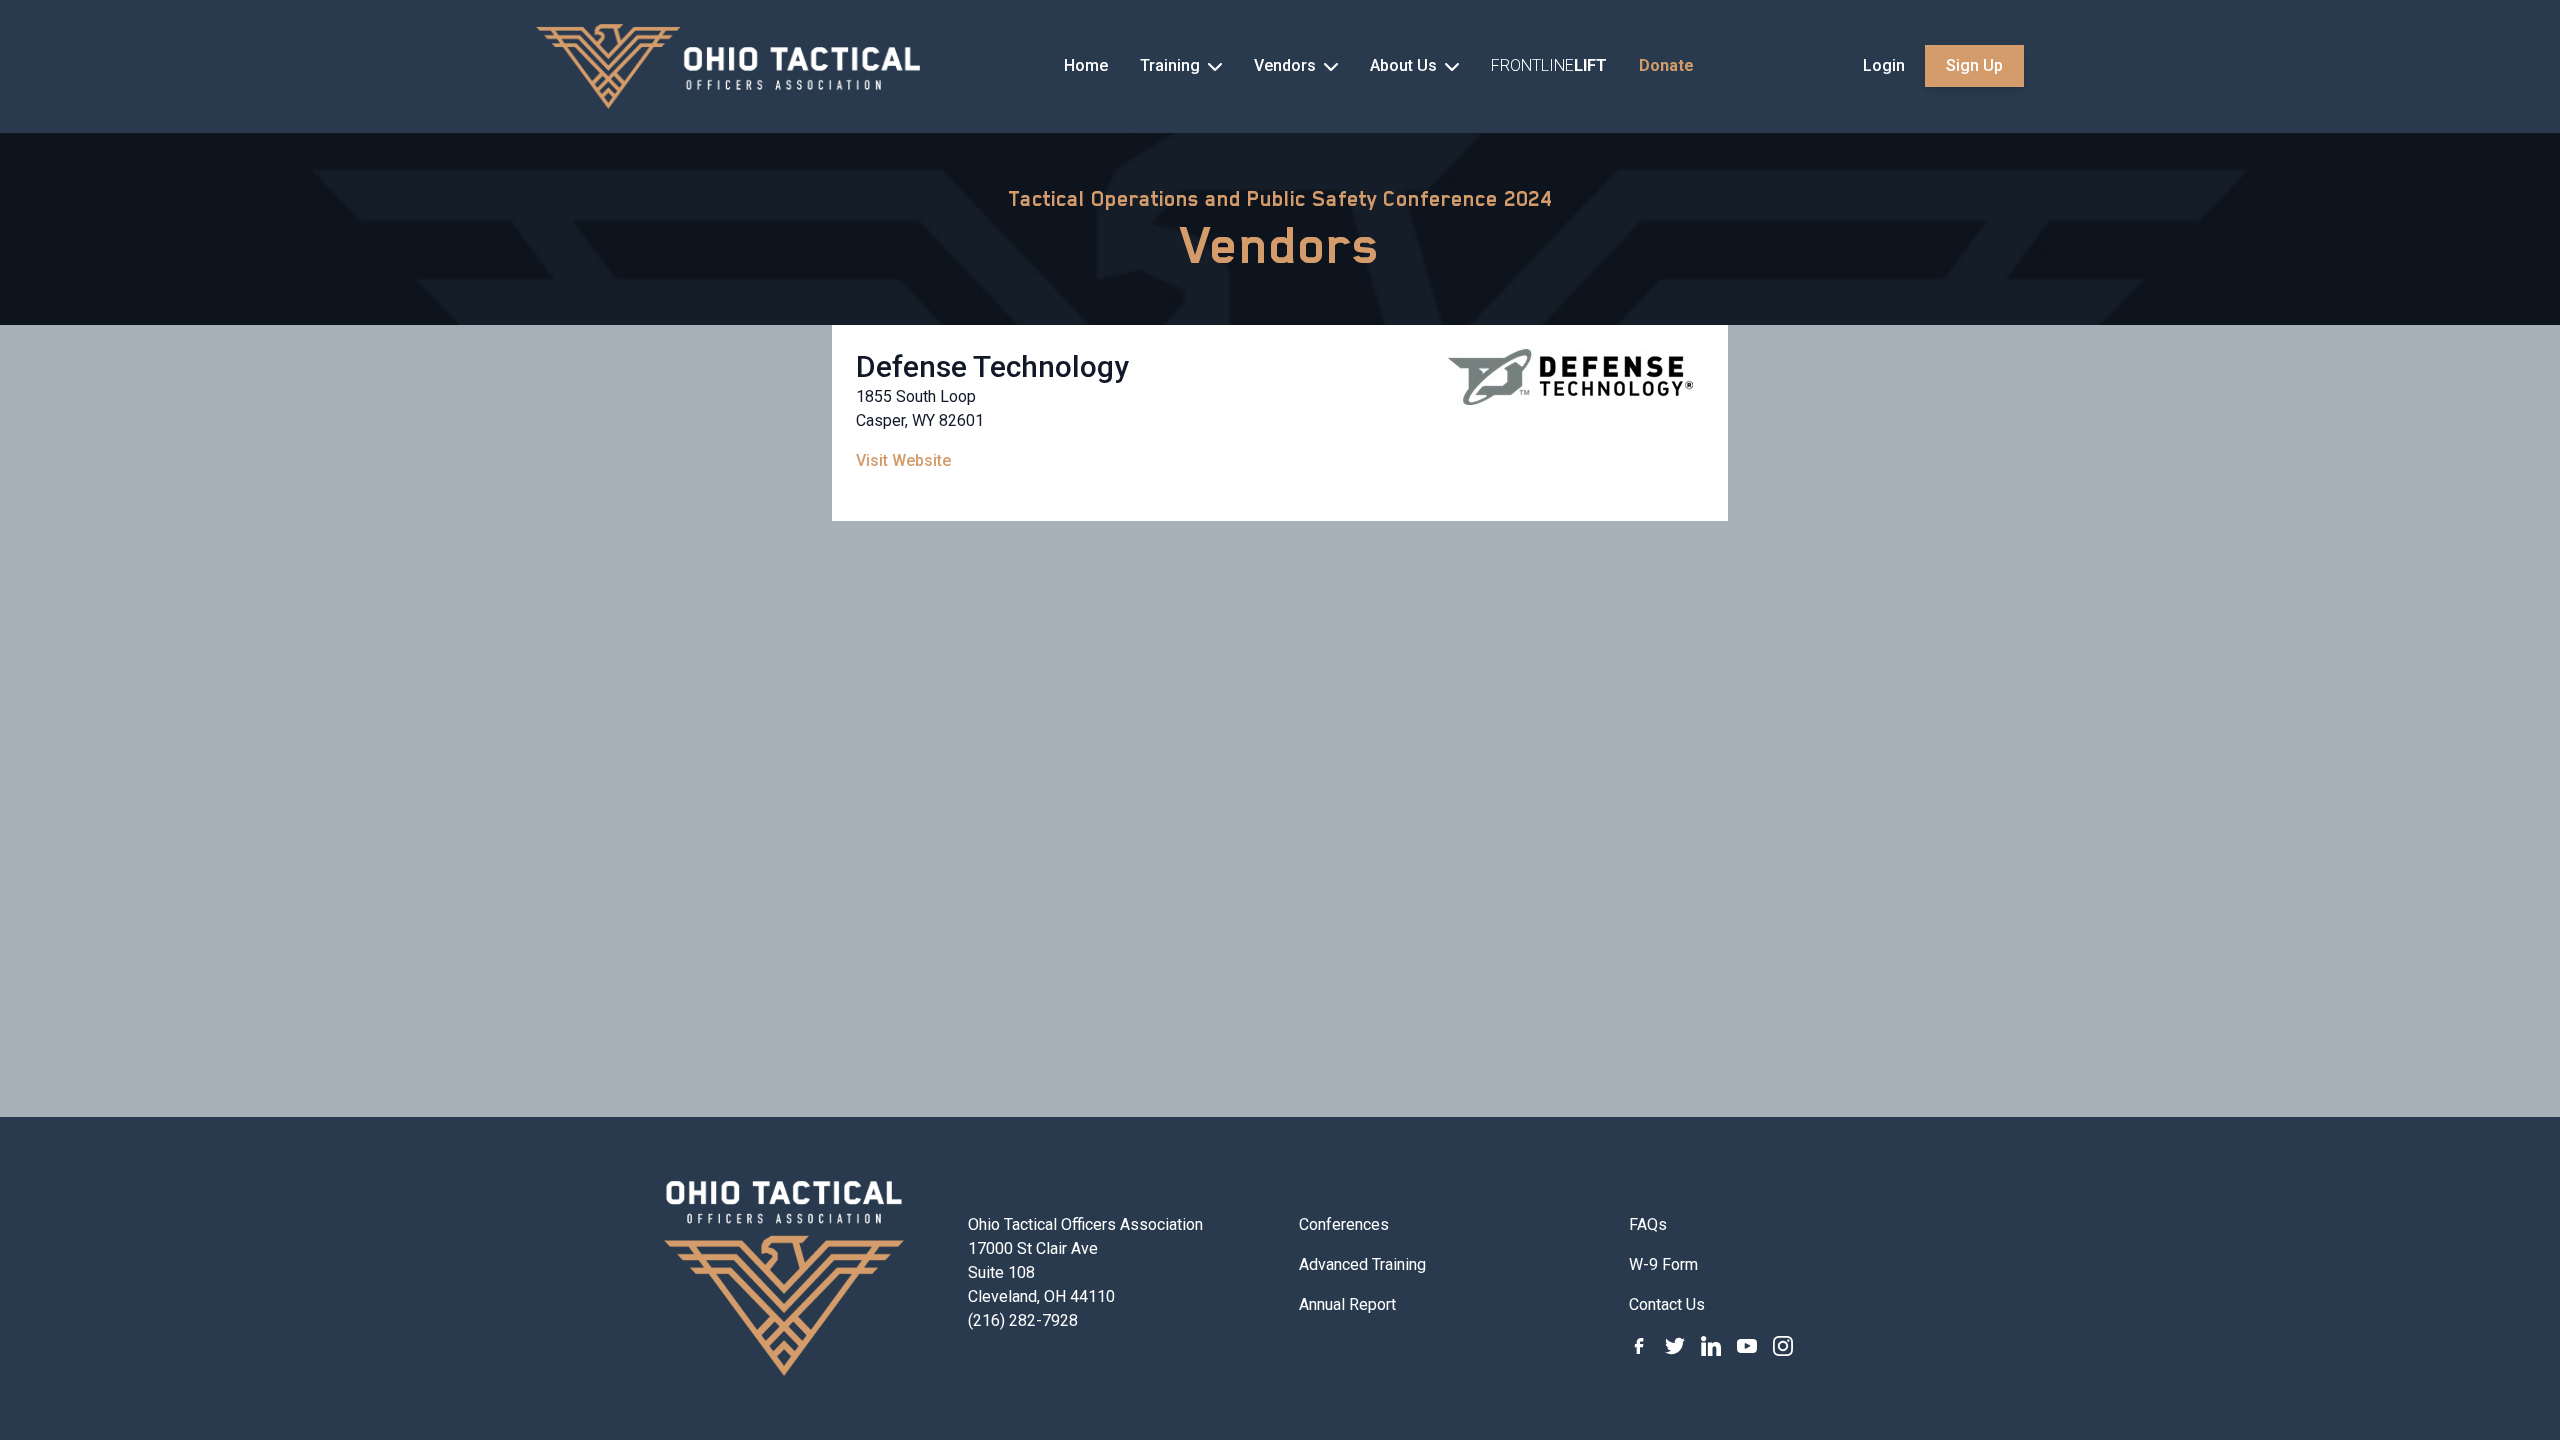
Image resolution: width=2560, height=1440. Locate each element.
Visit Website (903, 460)
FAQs (1648, 1224)
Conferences (1344, 1224)
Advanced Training (1362, 1264)
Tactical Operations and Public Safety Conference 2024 (1280, 199)
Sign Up (1974, 65)
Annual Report (1347, 1304)
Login (1884, 65)
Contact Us (1667, 1304)
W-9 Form (1663, 1264)
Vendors (1280, 245)
